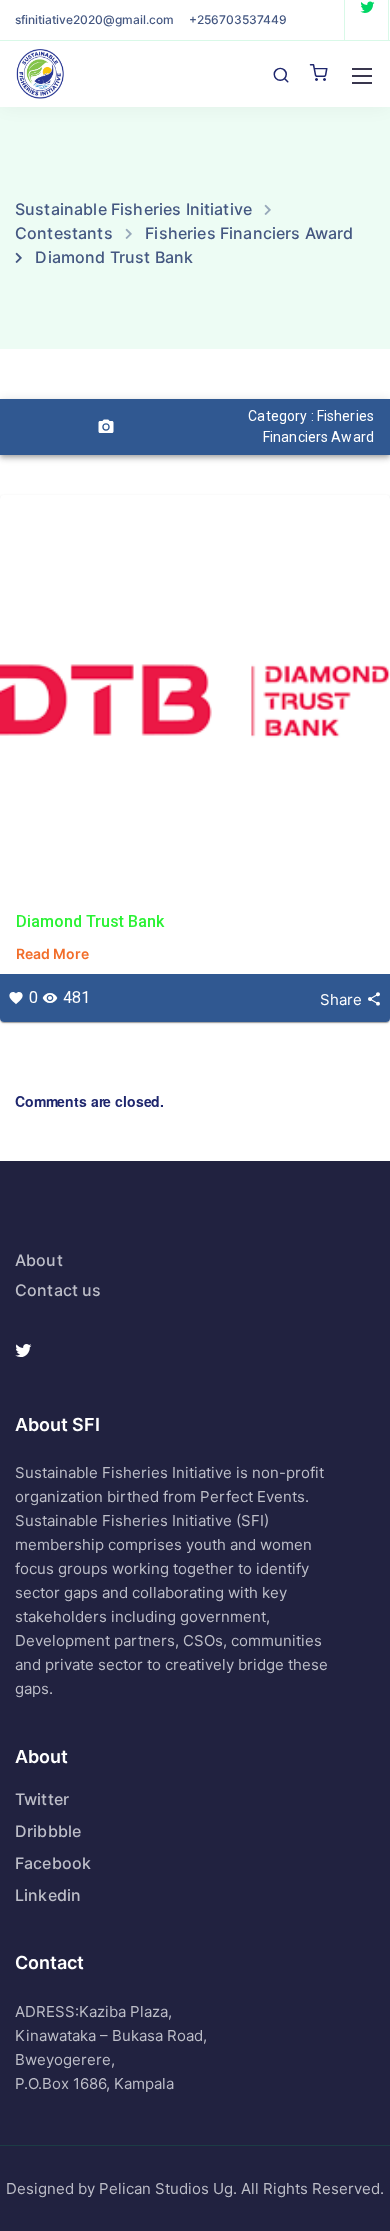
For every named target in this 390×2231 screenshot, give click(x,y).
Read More (52, 953)
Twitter (42, 1799)
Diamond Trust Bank (90, 921)
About (39, 1260)
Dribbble (48, 1831)
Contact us (58, 1290)
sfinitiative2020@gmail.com (94, 19)
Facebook (53, 1863)
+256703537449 (238, 19)
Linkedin (48, 1895)
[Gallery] (106, 427)
